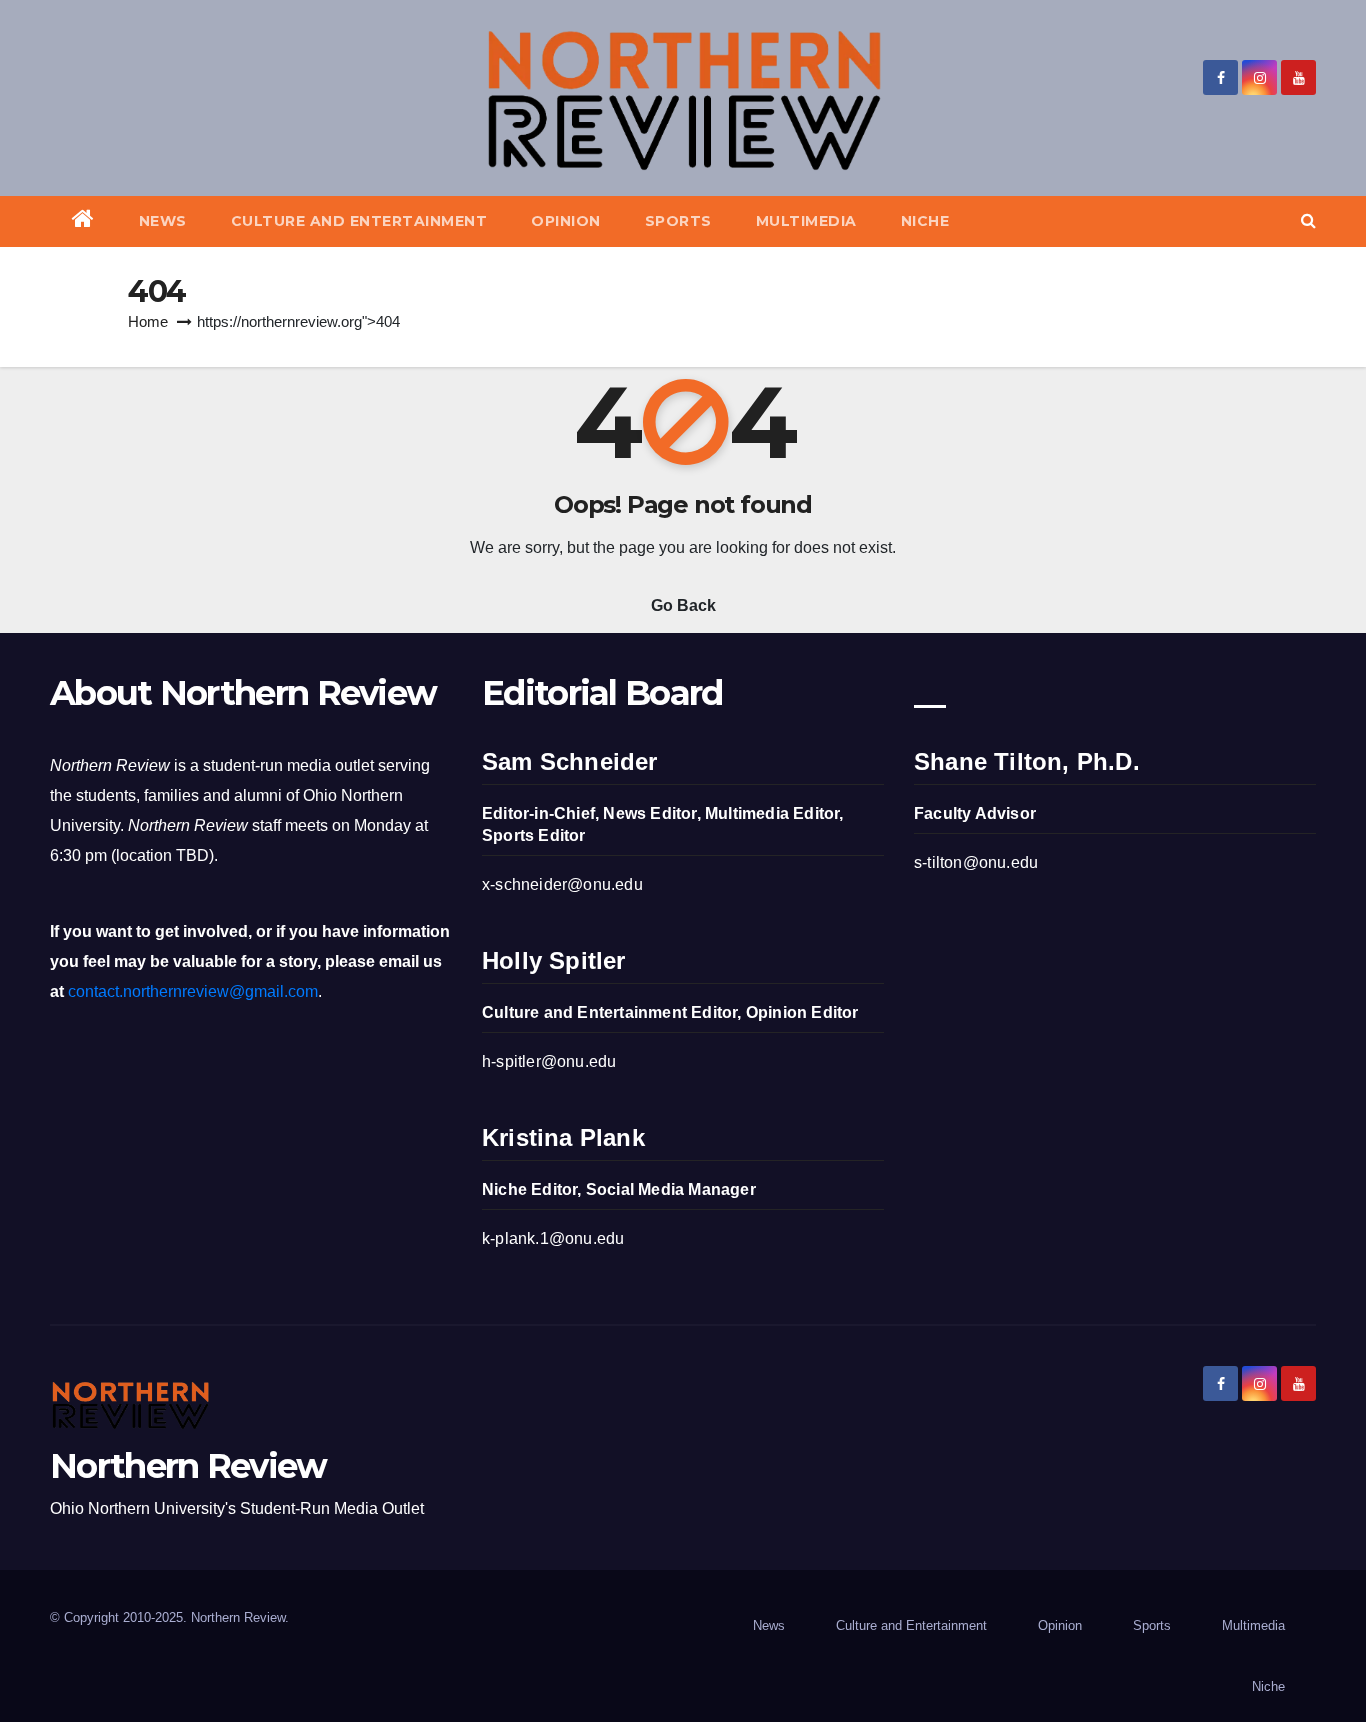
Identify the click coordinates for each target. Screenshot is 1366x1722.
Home (148, 321)
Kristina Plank (563, 1137)
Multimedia (806, 221)
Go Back (683, 605)
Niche (925, 221)
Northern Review (188, 1466)
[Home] (83, 221)
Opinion (566, 221)
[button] (1308, 220)
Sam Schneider (570, 761)
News (163, 221)
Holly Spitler (554, 960)
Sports (678, 221)
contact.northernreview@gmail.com (193, 991)
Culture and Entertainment (359, 221)
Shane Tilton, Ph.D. (1027, 761)
